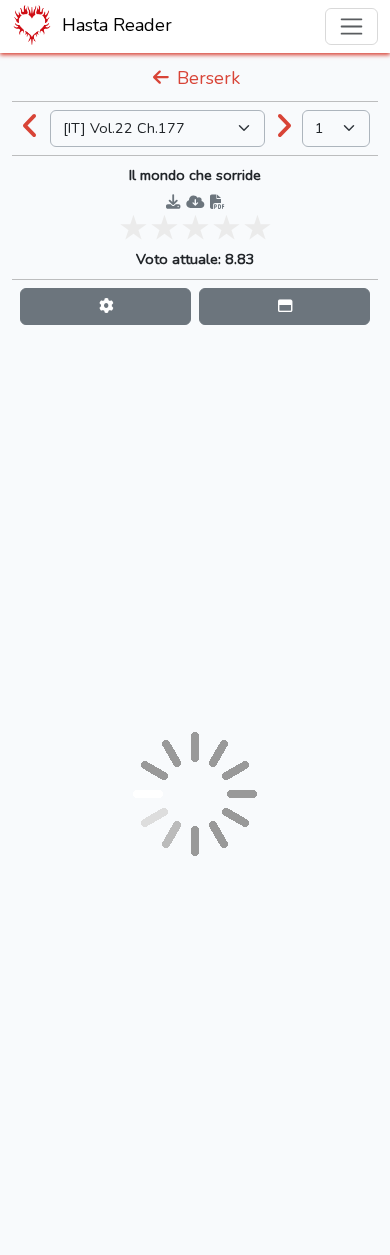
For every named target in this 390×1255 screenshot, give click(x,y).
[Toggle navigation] (351, 26)
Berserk (206, 78)
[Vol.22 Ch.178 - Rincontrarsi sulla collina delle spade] (284, 128)
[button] (105, 306)
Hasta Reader (114, 25)
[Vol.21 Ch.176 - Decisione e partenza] (31, 128)
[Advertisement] (195, 528)
